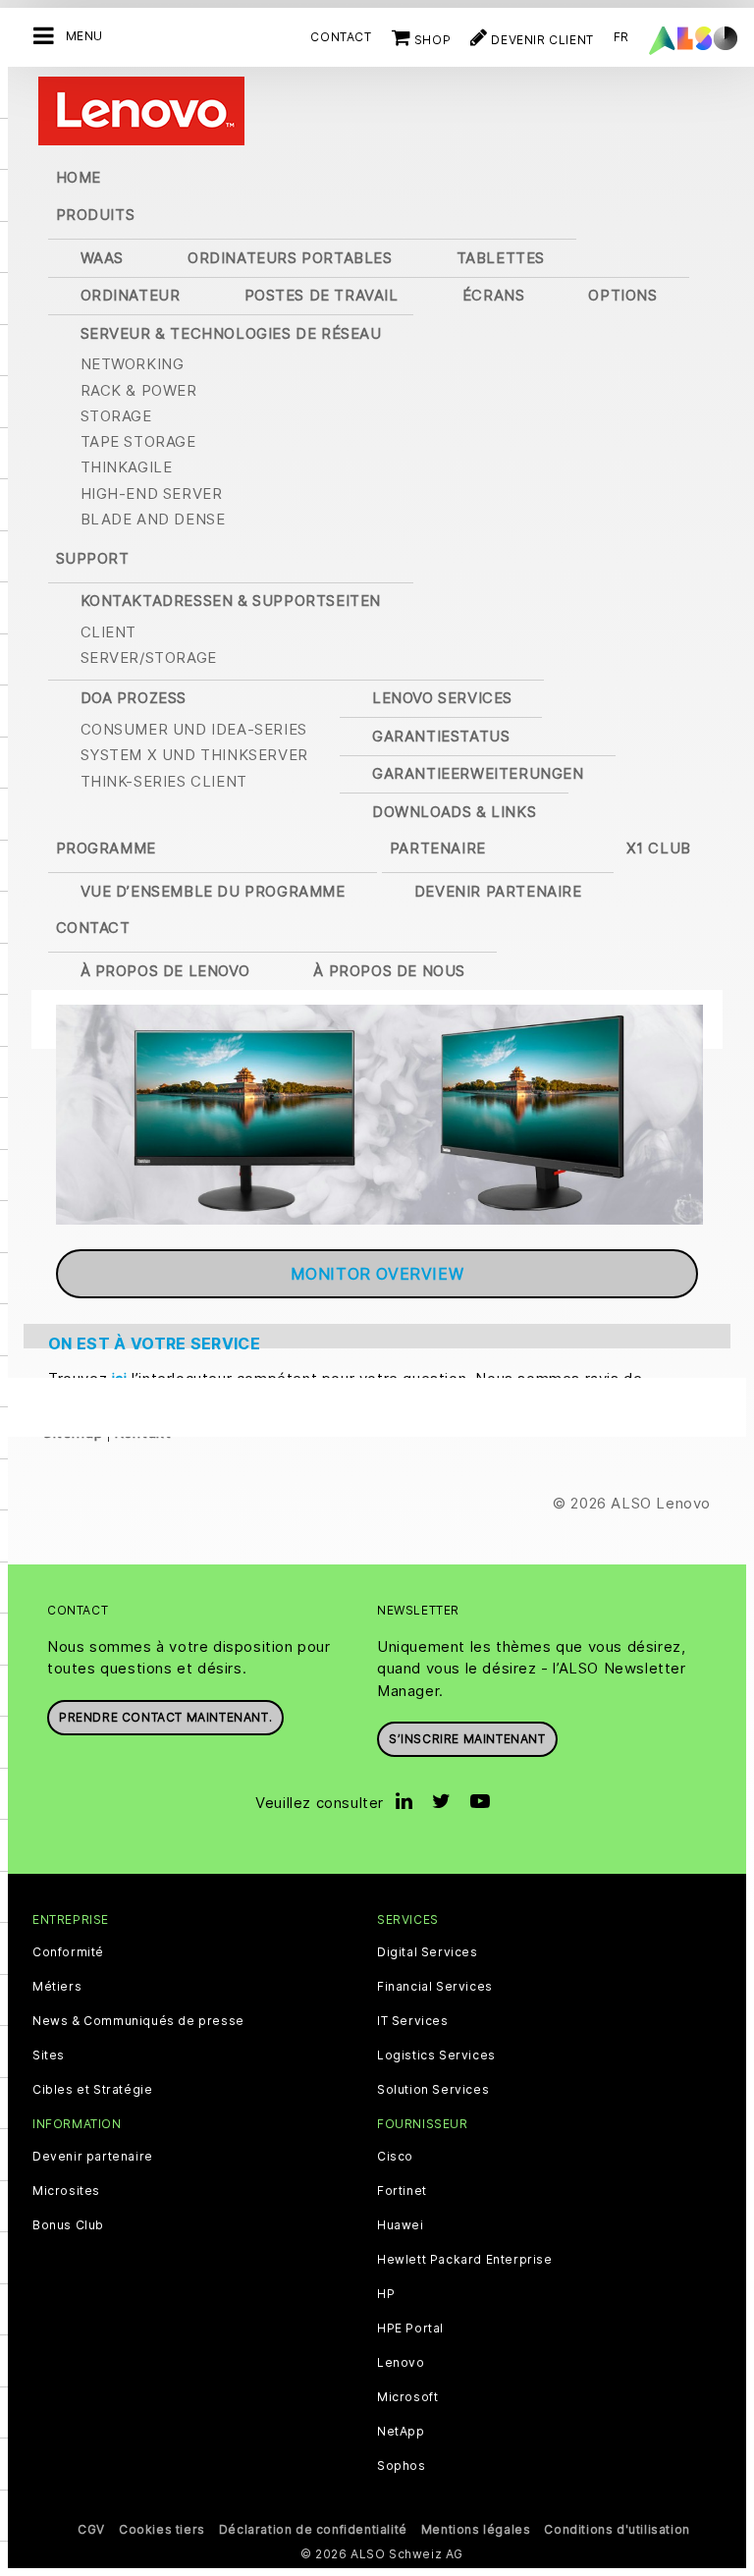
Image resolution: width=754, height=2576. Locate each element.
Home (79, 177)
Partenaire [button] (438, 848)
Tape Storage (138, 441)
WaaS (102, 258)
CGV (91, 2529)
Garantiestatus (441, 736)
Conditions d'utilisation (617, 2529)
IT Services (413, 2021)
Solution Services (433, 2090)
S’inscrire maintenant (467, 1739)
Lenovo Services (442, 698)
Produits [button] (96, 215)
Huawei (401, 2225)
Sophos (402, 2466)
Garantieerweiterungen (478, 773)
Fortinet (402, 2191)
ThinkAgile (127, 467)
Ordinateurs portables (290, 258)
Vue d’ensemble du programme (213, 891)
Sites (49, 2055)
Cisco (395, 2157)
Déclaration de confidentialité (313, 2529)
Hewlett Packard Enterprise (465, 2260)
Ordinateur (131, 295)
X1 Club (659, 848)
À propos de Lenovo (165, 971)
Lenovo (401, 2363)
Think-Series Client (164, 781)
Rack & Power (139, 390)
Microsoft (407, 2397)
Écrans (494, 295)
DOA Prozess (134, 698)
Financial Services (435, 1987)
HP (386, 2294)
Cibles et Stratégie (92, 2090)
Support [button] (93, 558)
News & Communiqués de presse (138, 2021)
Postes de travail (322, 295)
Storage (116, 416)
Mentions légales (476, 2529)
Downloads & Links (454, 812)
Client (109, 632)
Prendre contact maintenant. (165, 1717)
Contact (341, 37)
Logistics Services (436, 2055)
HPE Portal (410, 2329)
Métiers (57, 1987)
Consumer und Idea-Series (194, 729)
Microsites (66, 2191)
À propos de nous (389, 971)
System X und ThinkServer (194, 755)
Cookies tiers (162, 2529)
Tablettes (501, 258)
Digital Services (428, 1952)
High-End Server (152, 493)
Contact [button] (93, 928)
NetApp (401, 2432)
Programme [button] (106, 848)
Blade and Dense (153, 519)
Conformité (68, 1952)
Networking (133, 364)
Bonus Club (68, 2225)
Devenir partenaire (498, 891)
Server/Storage (149, 658)
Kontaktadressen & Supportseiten (231, 601)
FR (621, 37)
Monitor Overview (377, 1274)
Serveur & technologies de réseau (231, 333)
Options (622, 295)
